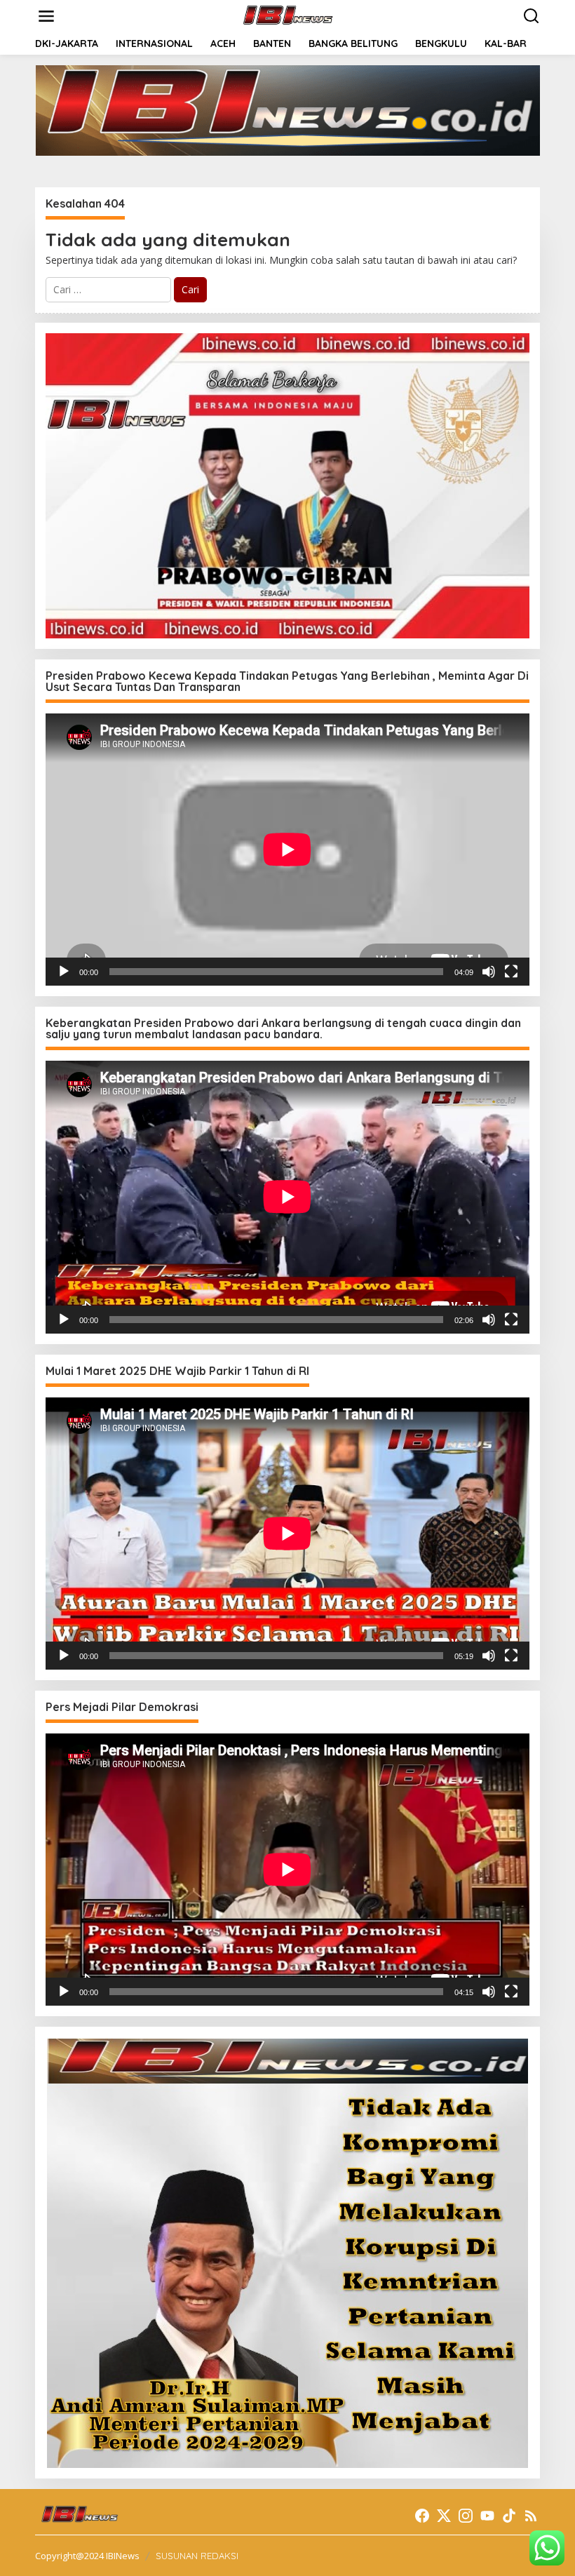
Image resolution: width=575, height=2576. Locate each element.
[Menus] (46, 16)
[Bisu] (489, 972)
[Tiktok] (509, 2516)
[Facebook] (422, 2516)
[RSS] (531, 2516)
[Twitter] (444, 2516)
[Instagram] (466, 2516)
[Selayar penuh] (511, 972)
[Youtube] (487, 2516)
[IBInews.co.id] (291, 15)
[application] (287, 850)
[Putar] (64, 972)
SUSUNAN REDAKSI (197, 2556)
